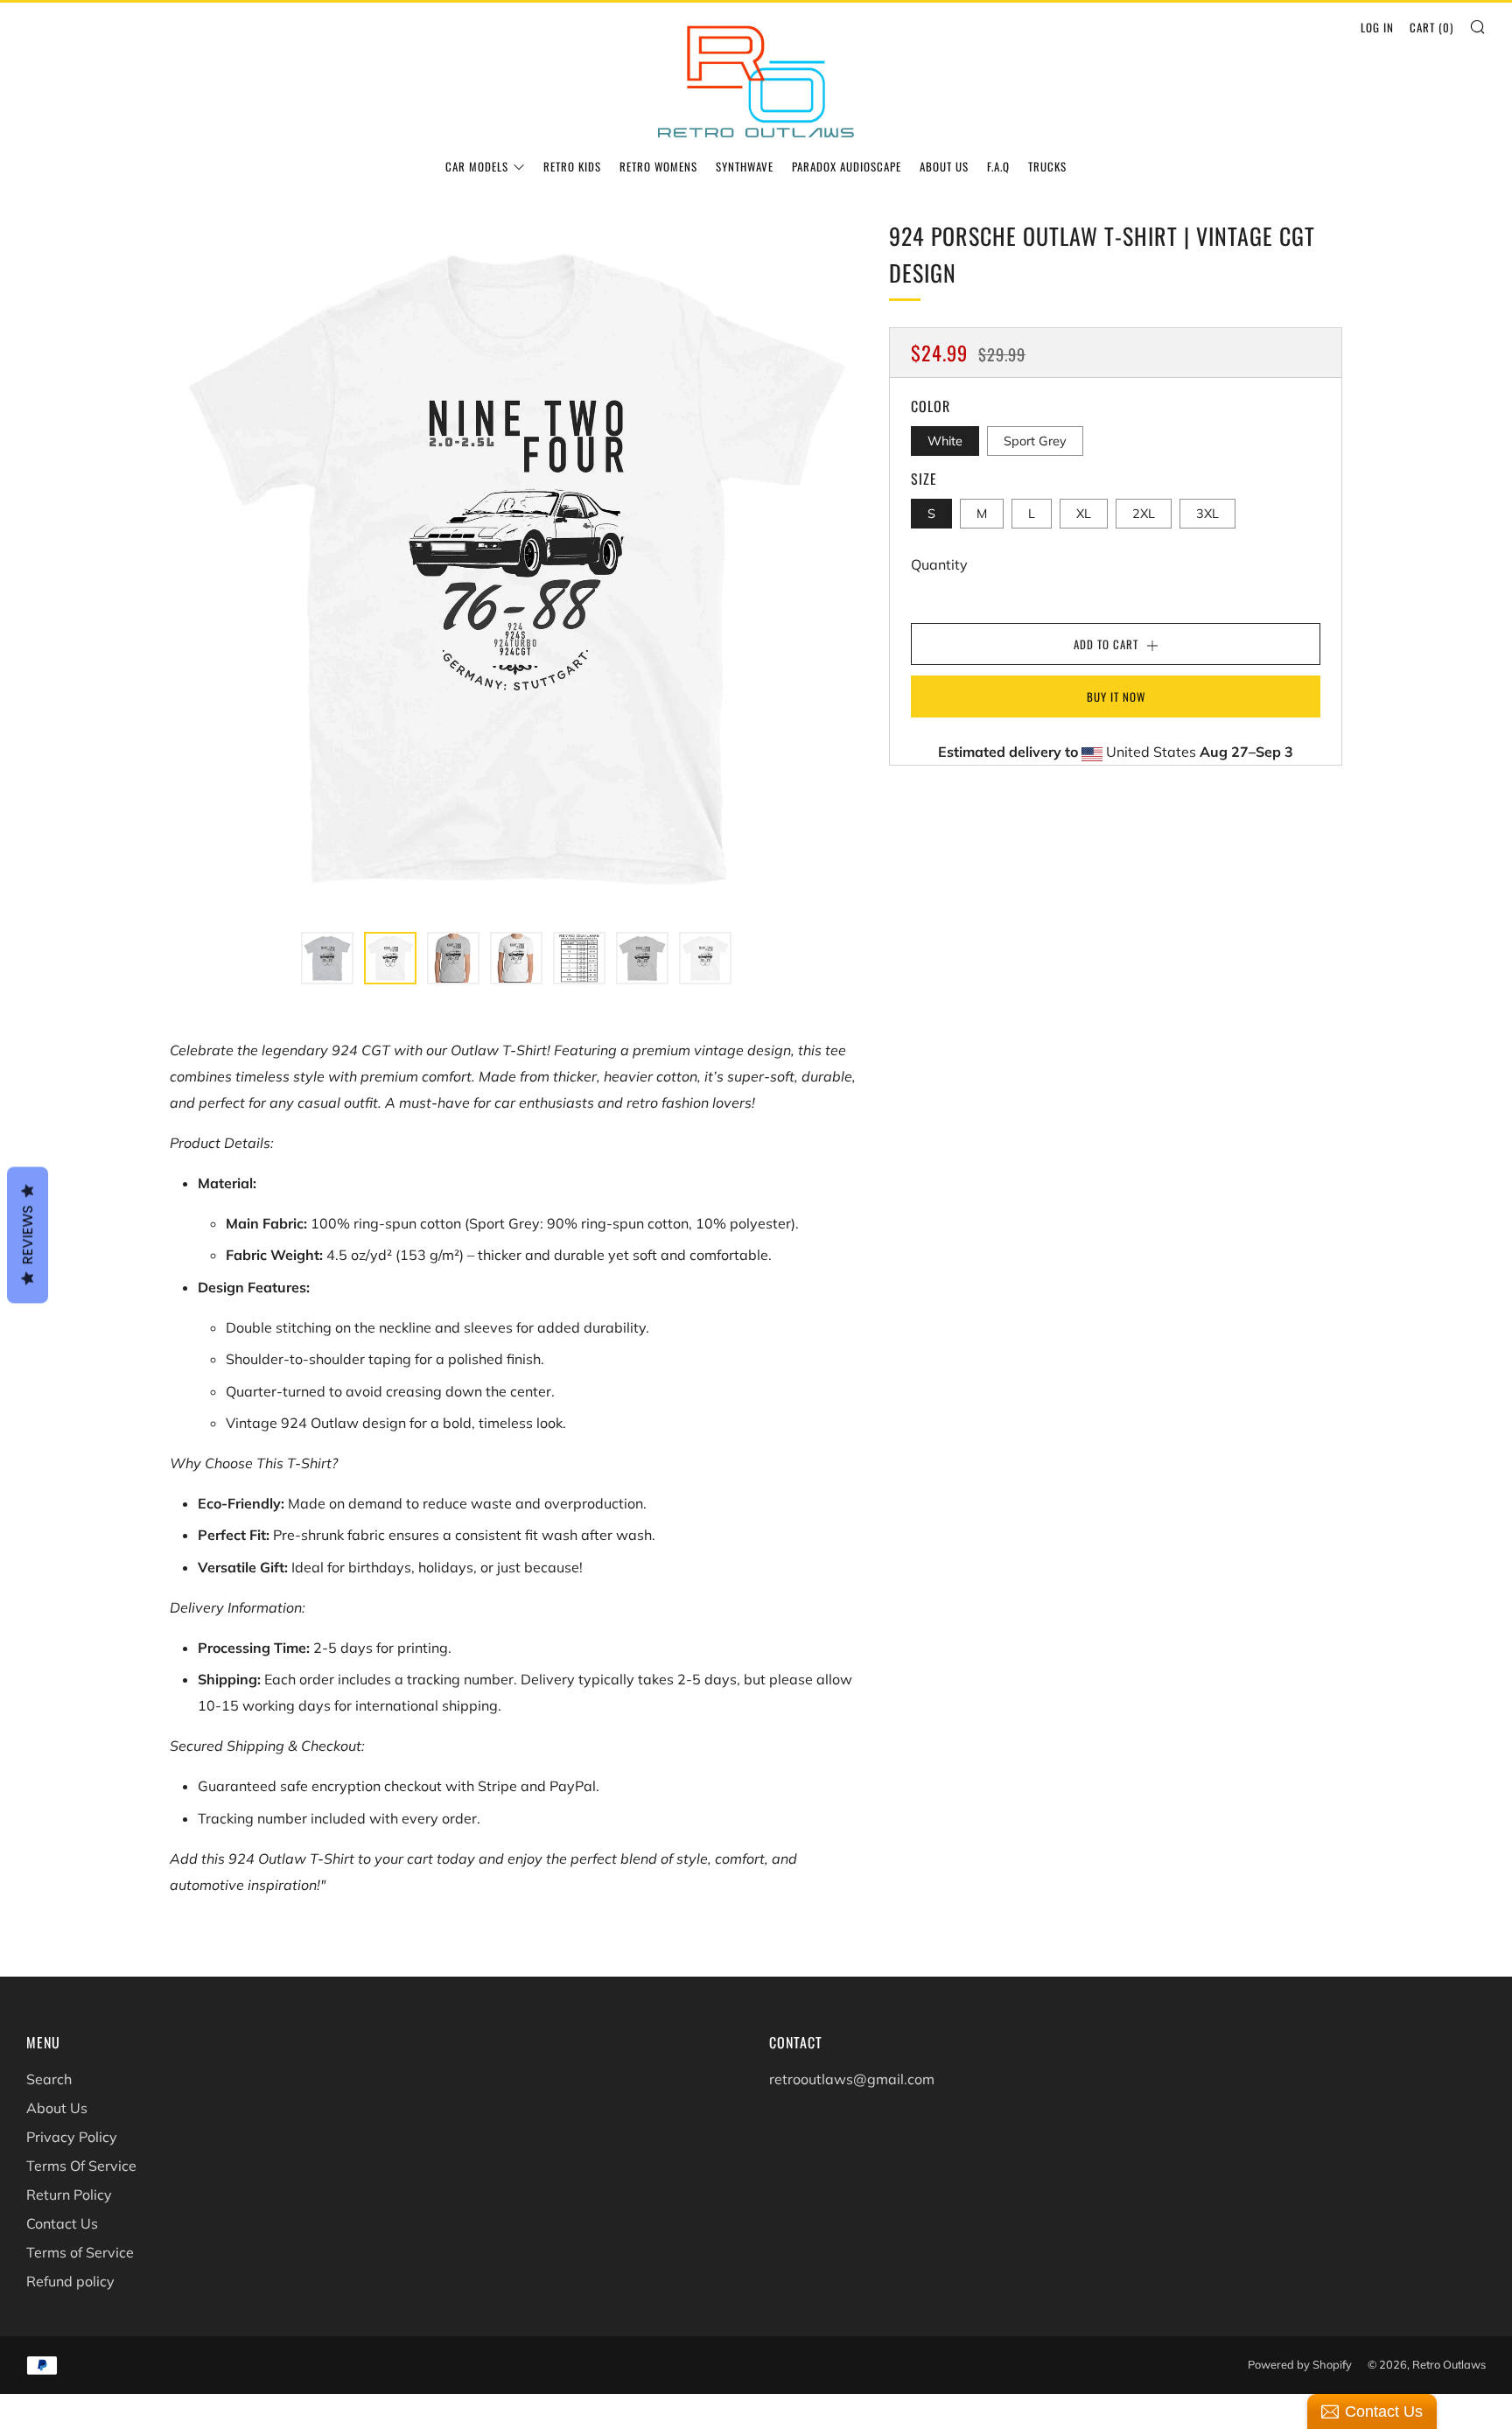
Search (49, 2079)
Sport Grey (1035, 441)
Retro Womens (658, 166)
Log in (1377, 27)
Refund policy (70, 2281)
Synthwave (745, 166)
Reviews (28, 1235)
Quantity (939, 564)
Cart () (1431, 27)
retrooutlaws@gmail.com (852, 2079)
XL (1084, 514)
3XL (1207, 514)
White (945, 441)
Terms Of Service (81, 2166)
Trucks (1047, 166)
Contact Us (62, 2223)
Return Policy (69, 2194)
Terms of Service (80, 2252)
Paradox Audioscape (847, 166)
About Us (944, 166)
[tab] (327, 958)
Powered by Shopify (1300, 2364)
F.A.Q (998, 166)
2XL (1144, 514)
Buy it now (1116, 696)
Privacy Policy (72, 2137)
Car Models (477, 166)
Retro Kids (572, 166)
